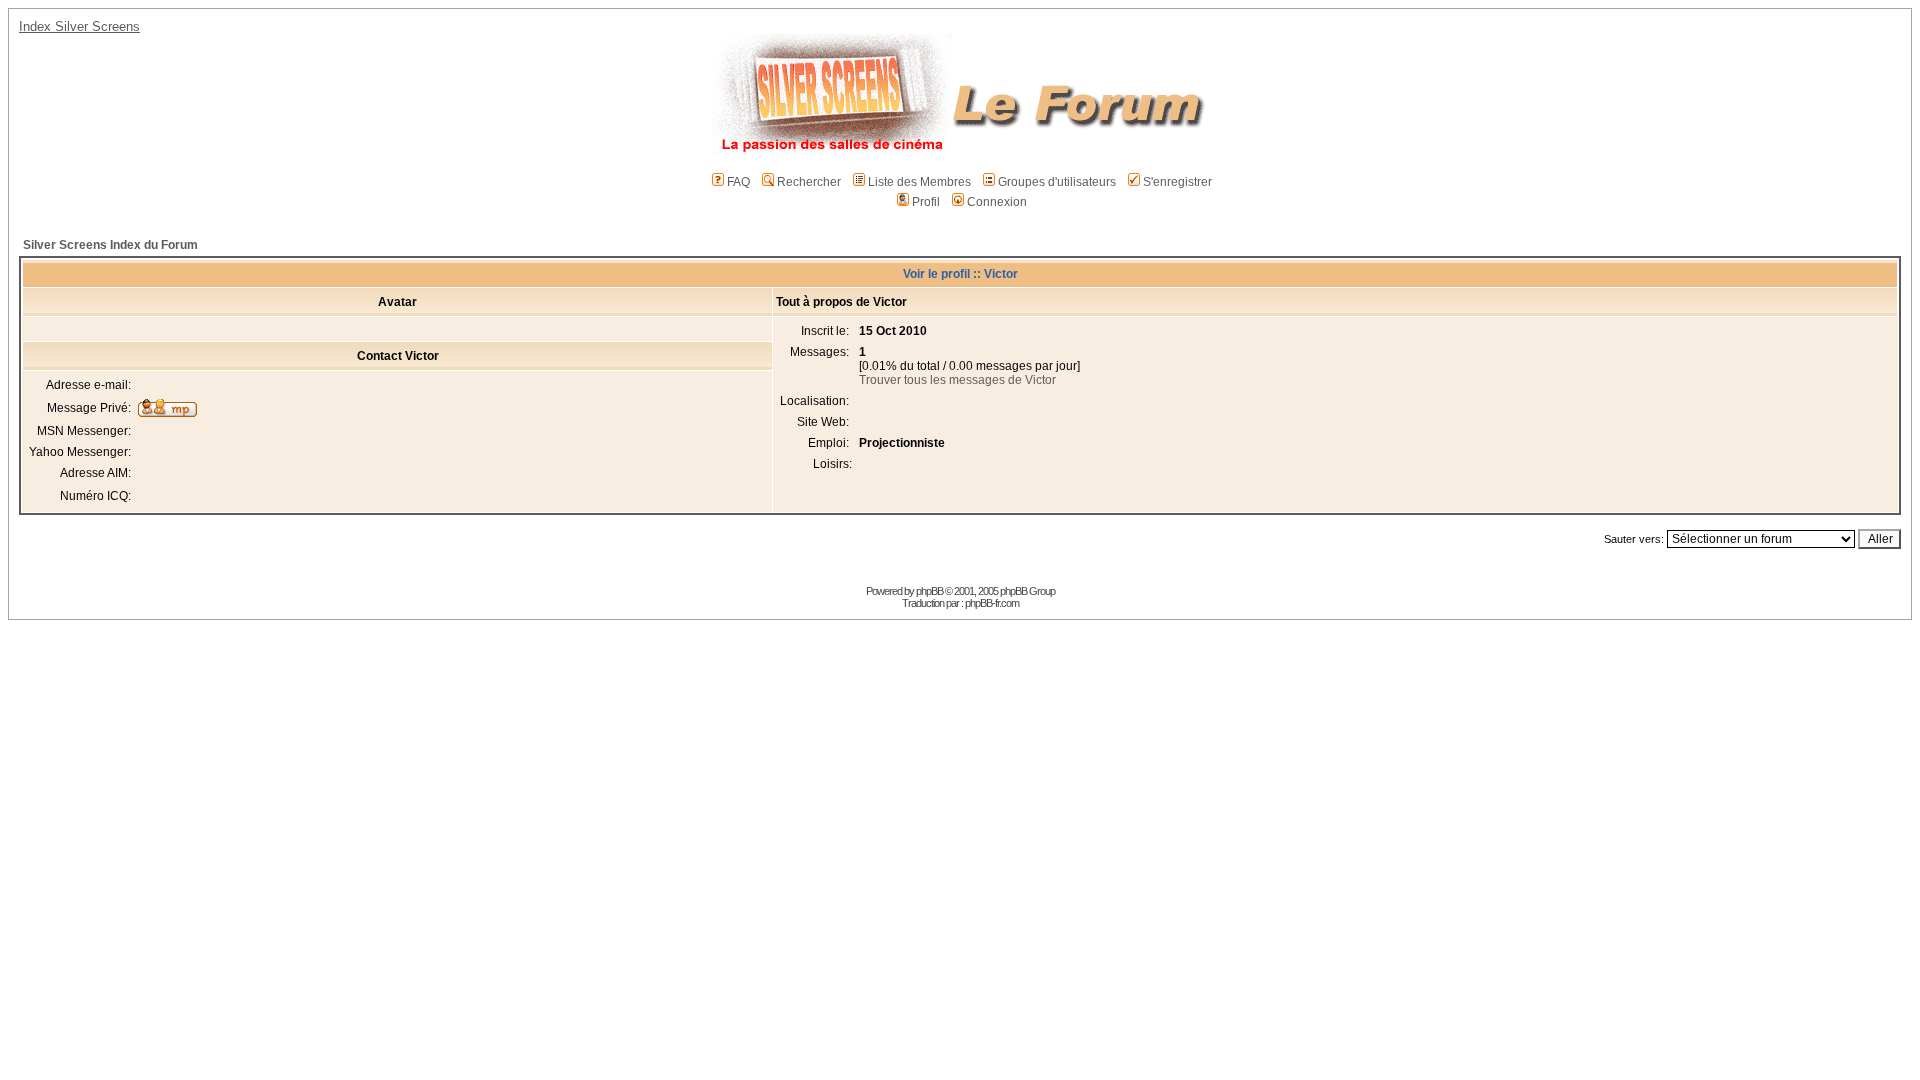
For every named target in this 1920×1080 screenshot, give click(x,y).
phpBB (929, 591)
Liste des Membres (919, 182)
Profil (926, 202)
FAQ (738, 182)
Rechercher (809, 182)
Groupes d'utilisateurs (1057, 182)
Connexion (997, 202)
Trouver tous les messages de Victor (957, 380)
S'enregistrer (1177, 182)
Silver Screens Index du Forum (110, 245)
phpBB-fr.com (992, 603)
